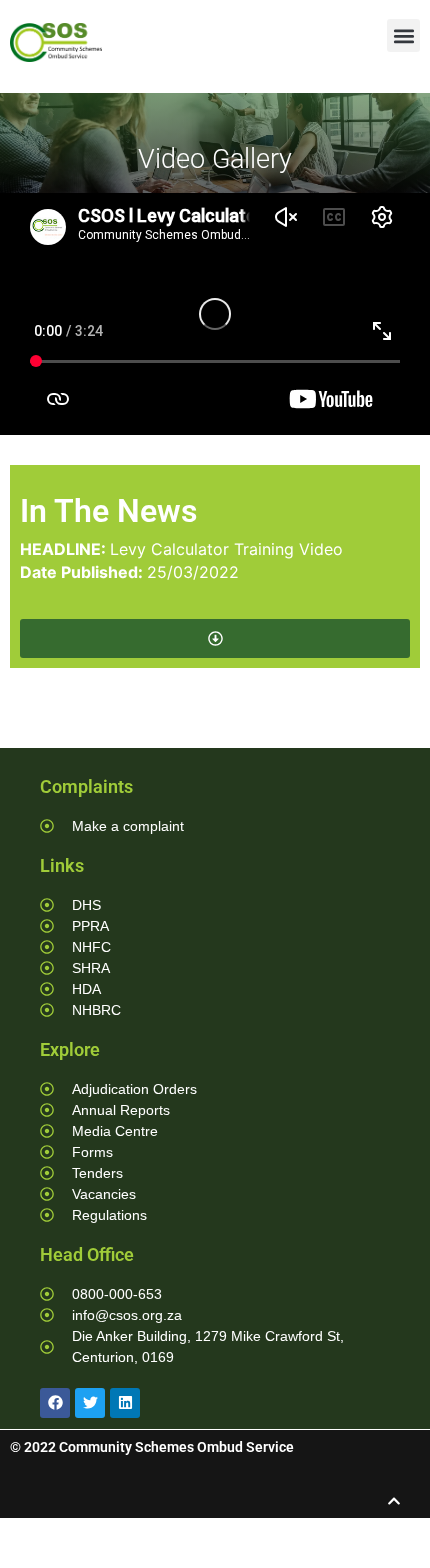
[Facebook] (55, 1403)
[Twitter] (90, 1403)
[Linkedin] (125, 1403)
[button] (403, 35)
